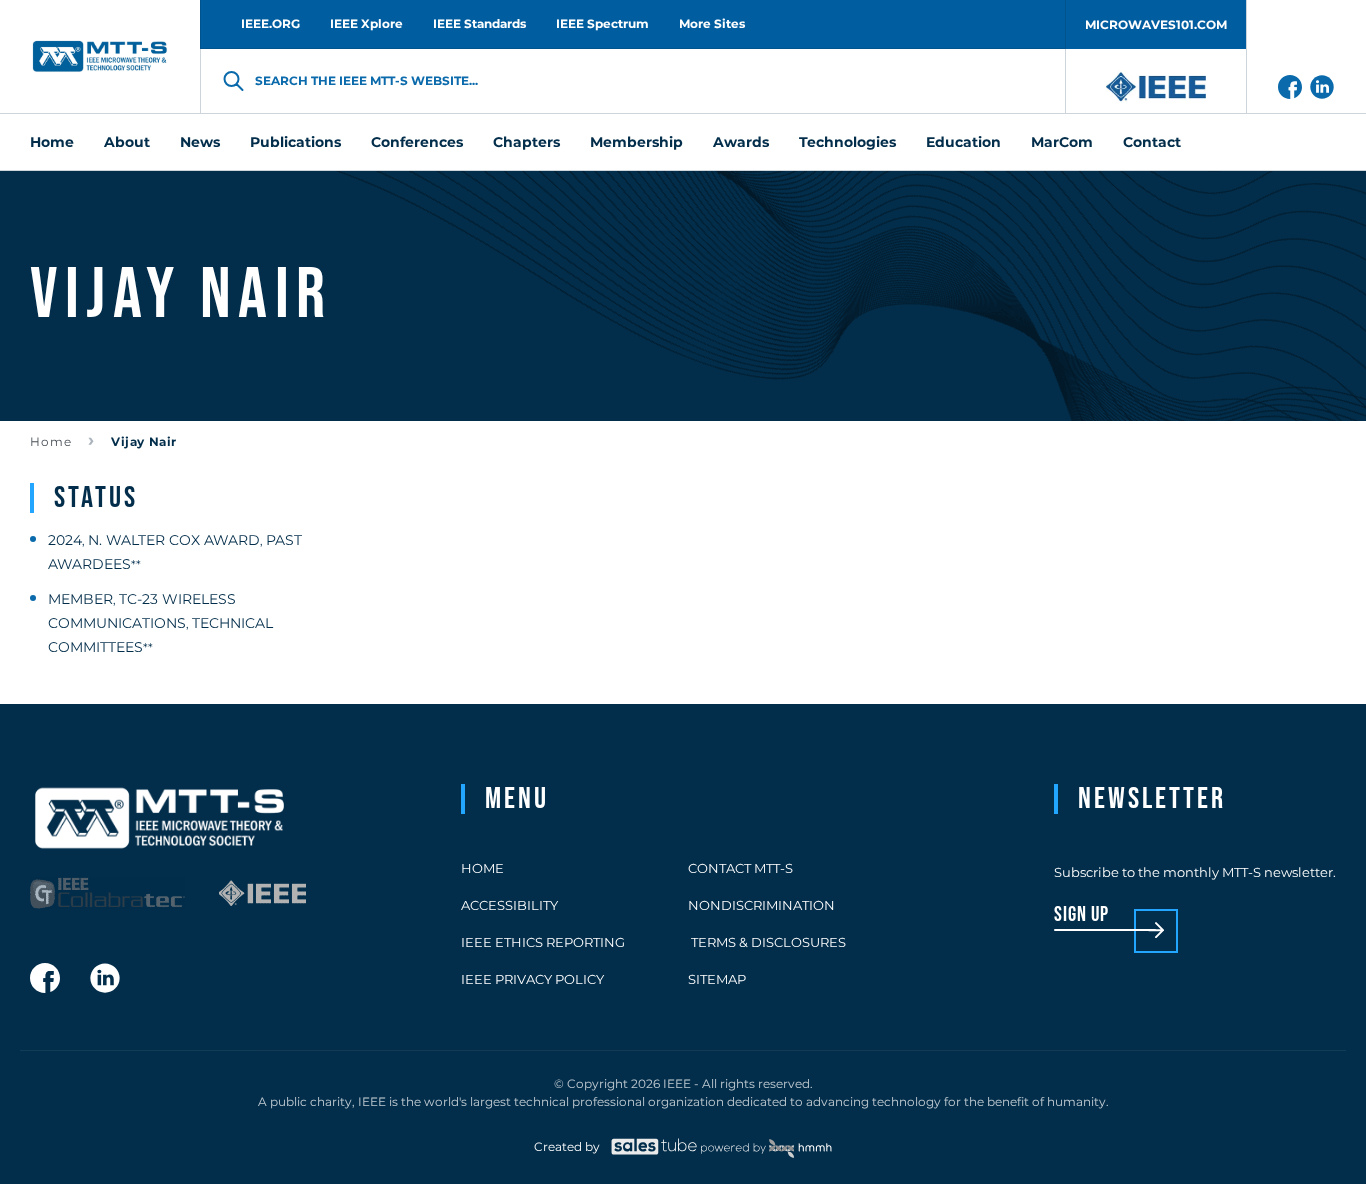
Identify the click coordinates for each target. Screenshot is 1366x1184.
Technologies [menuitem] (847, 142)
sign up (1081, 915)
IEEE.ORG (270, 23)
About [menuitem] (127, 142)
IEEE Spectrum (602, 23)
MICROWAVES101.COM (1156, 24)
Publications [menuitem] (295, 142)
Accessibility (509, 905)
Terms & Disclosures (767, 942)
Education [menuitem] (963, 142)
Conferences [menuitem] (417, 142)
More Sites (712, 23)
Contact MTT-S (740, 868)
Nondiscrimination (761, 905)
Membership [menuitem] (636, 142)
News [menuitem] (200, 142)
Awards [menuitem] (741, 142)
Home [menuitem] (52, 142)
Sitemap (717, 979)
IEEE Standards (479, 23)
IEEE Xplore (366, 23)
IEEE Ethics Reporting (543, 942)
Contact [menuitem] (1152, 142)
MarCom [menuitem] (1062, 142)
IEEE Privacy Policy (532, 979)
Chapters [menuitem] (526, 142)
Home (51, 441)
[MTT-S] (100, 56)
